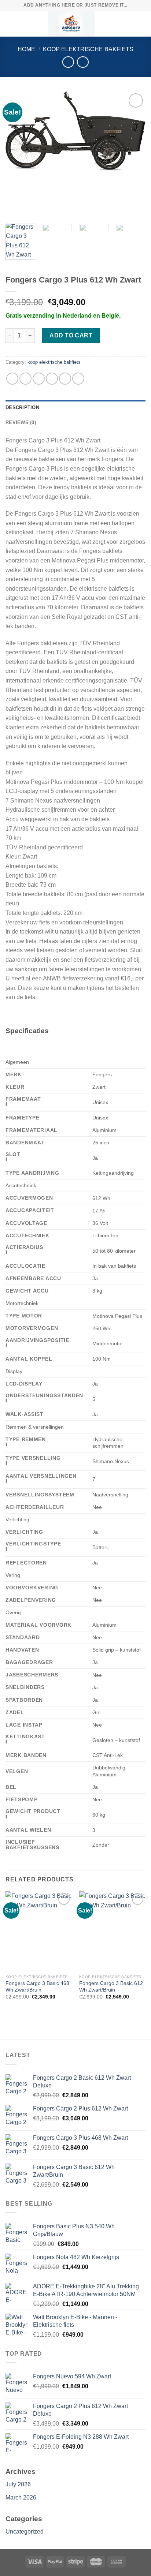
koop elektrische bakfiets (88, 49)
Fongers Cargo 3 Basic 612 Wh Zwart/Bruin (111, 1987)
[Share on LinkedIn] (78, 379)
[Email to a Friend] (52, 379)
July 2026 (18, 2484)
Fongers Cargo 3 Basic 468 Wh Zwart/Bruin (37, 1987)
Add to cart (71, 335)
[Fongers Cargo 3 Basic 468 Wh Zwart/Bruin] (39, 1931)
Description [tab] (22, 407)
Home (26, 49)
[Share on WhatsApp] (12, 379)
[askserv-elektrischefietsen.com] (71, 24)
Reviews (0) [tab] (21, 423)
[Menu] (10, 24)
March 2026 (21, 2498)
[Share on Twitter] (39, 379)
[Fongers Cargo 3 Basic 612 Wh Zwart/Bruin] (112, 1931)
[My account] (129, 24)
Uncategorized (25, 2532)
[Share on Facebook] (25, 379)
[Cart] (142, 24)
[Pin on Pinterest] (65, 379)
